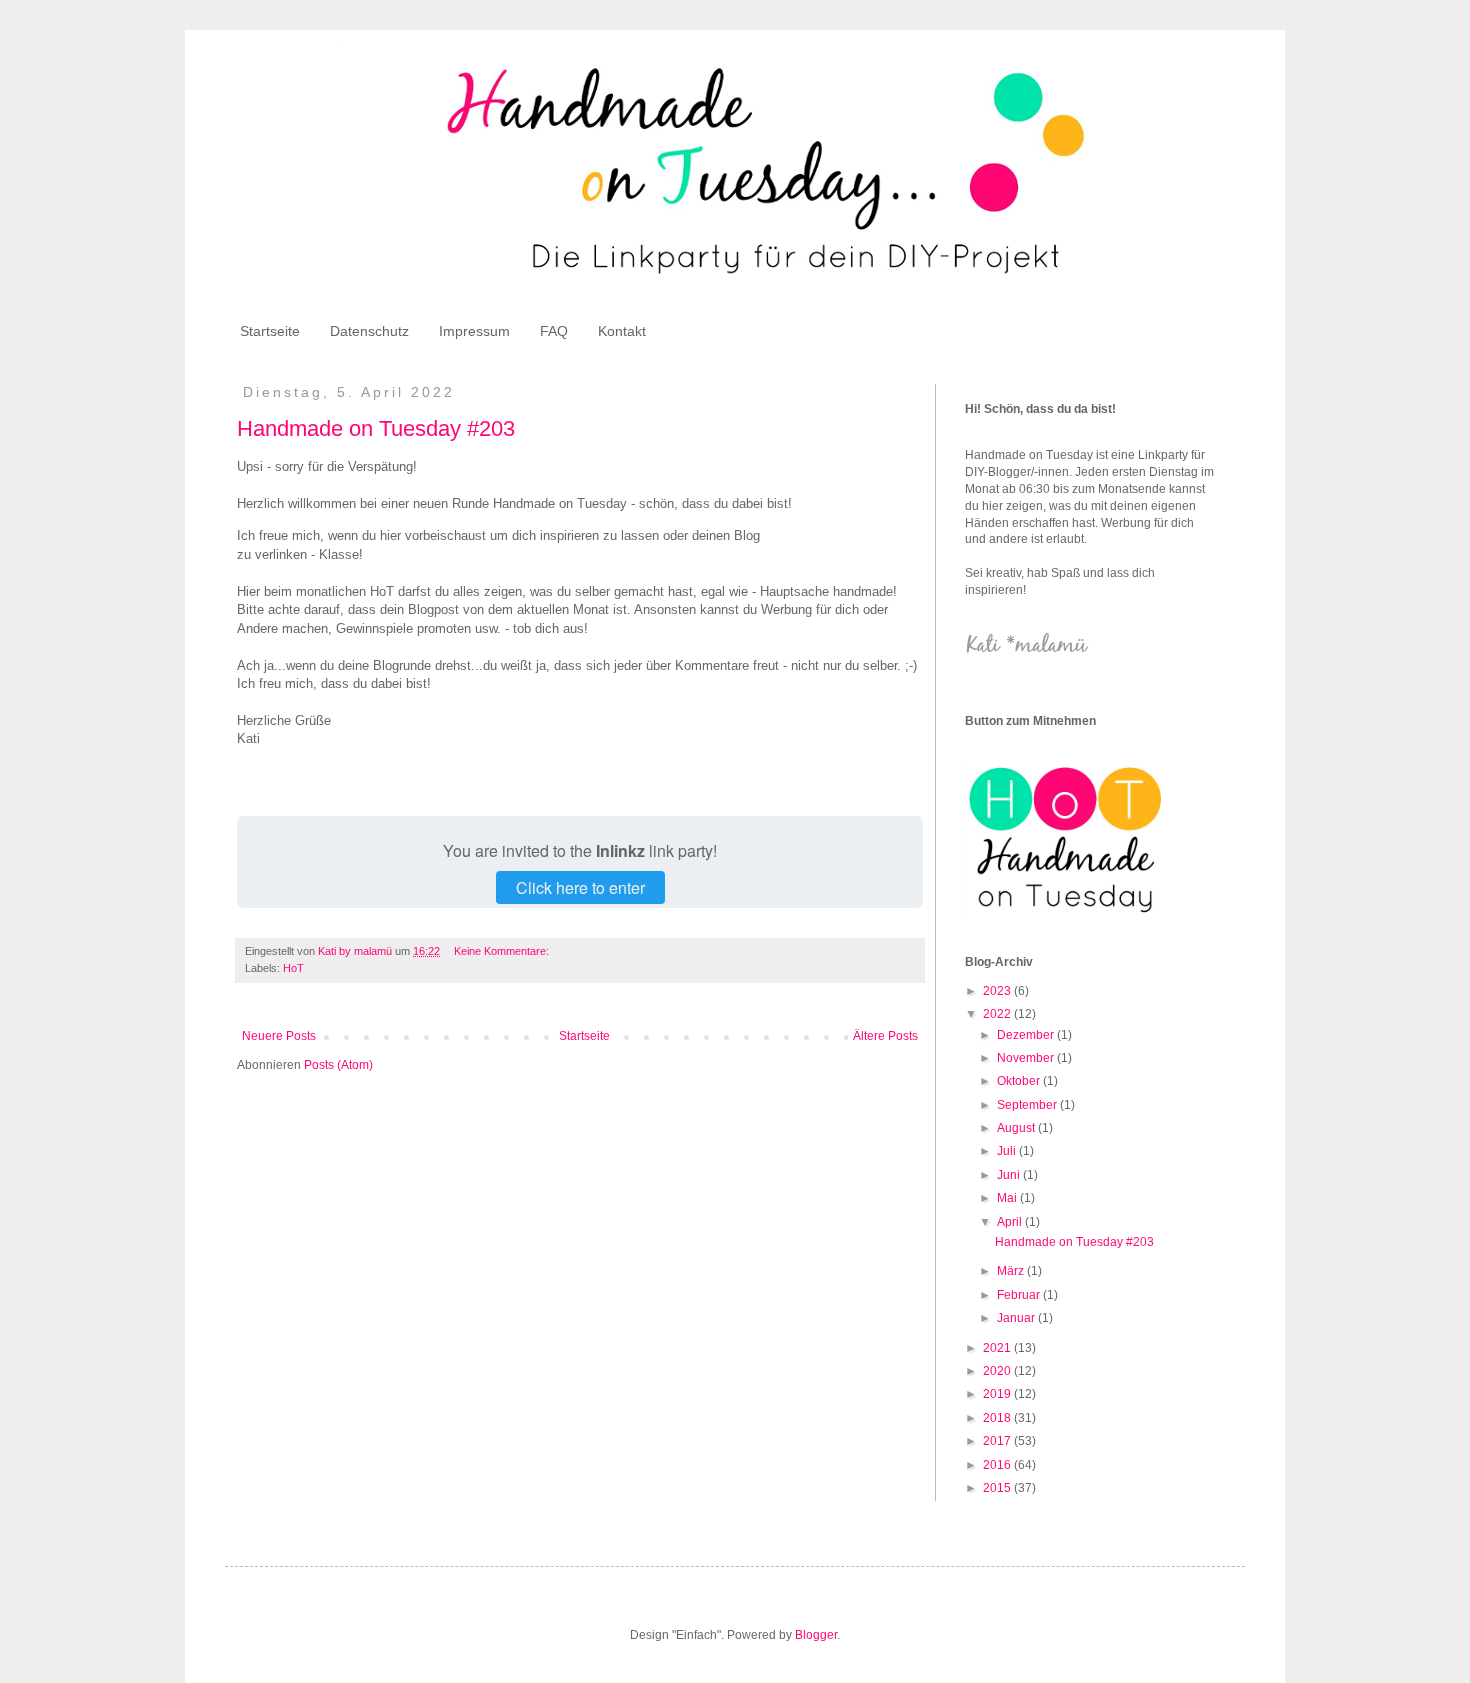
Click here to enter (580, 887)
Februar (1020, 1295)
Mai (1008, 1198)
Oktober (1020, 1081)
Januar (1017, 1318)
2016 (998, 1465)
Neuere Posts (279, 1036)
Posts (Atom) (338, 1065)
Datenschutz (369, 331)
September (1028, 1105)
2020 (998, 1371)
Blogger (816, 1635)
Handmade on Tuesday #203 (376, 428)
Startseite (270, 331)
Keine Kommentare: (503, 951)
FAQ (554, 331)
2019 (998, 1394)
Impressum (474, 331)
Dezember (1027, 1035)
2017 (998, 1441)
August (1017, 1128)
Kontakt (622, 331)
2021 (998, 1348)
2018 (998, 1418)
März (1012, 1271)
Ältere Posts (885, 1036)
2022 (998, 1014)
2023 (998, 991)
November (1027, 1058)
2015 (998, 1488)
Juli (1008, 1151)
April (1011, 1222)
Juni (1010, 1175)
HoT (293, 968)
